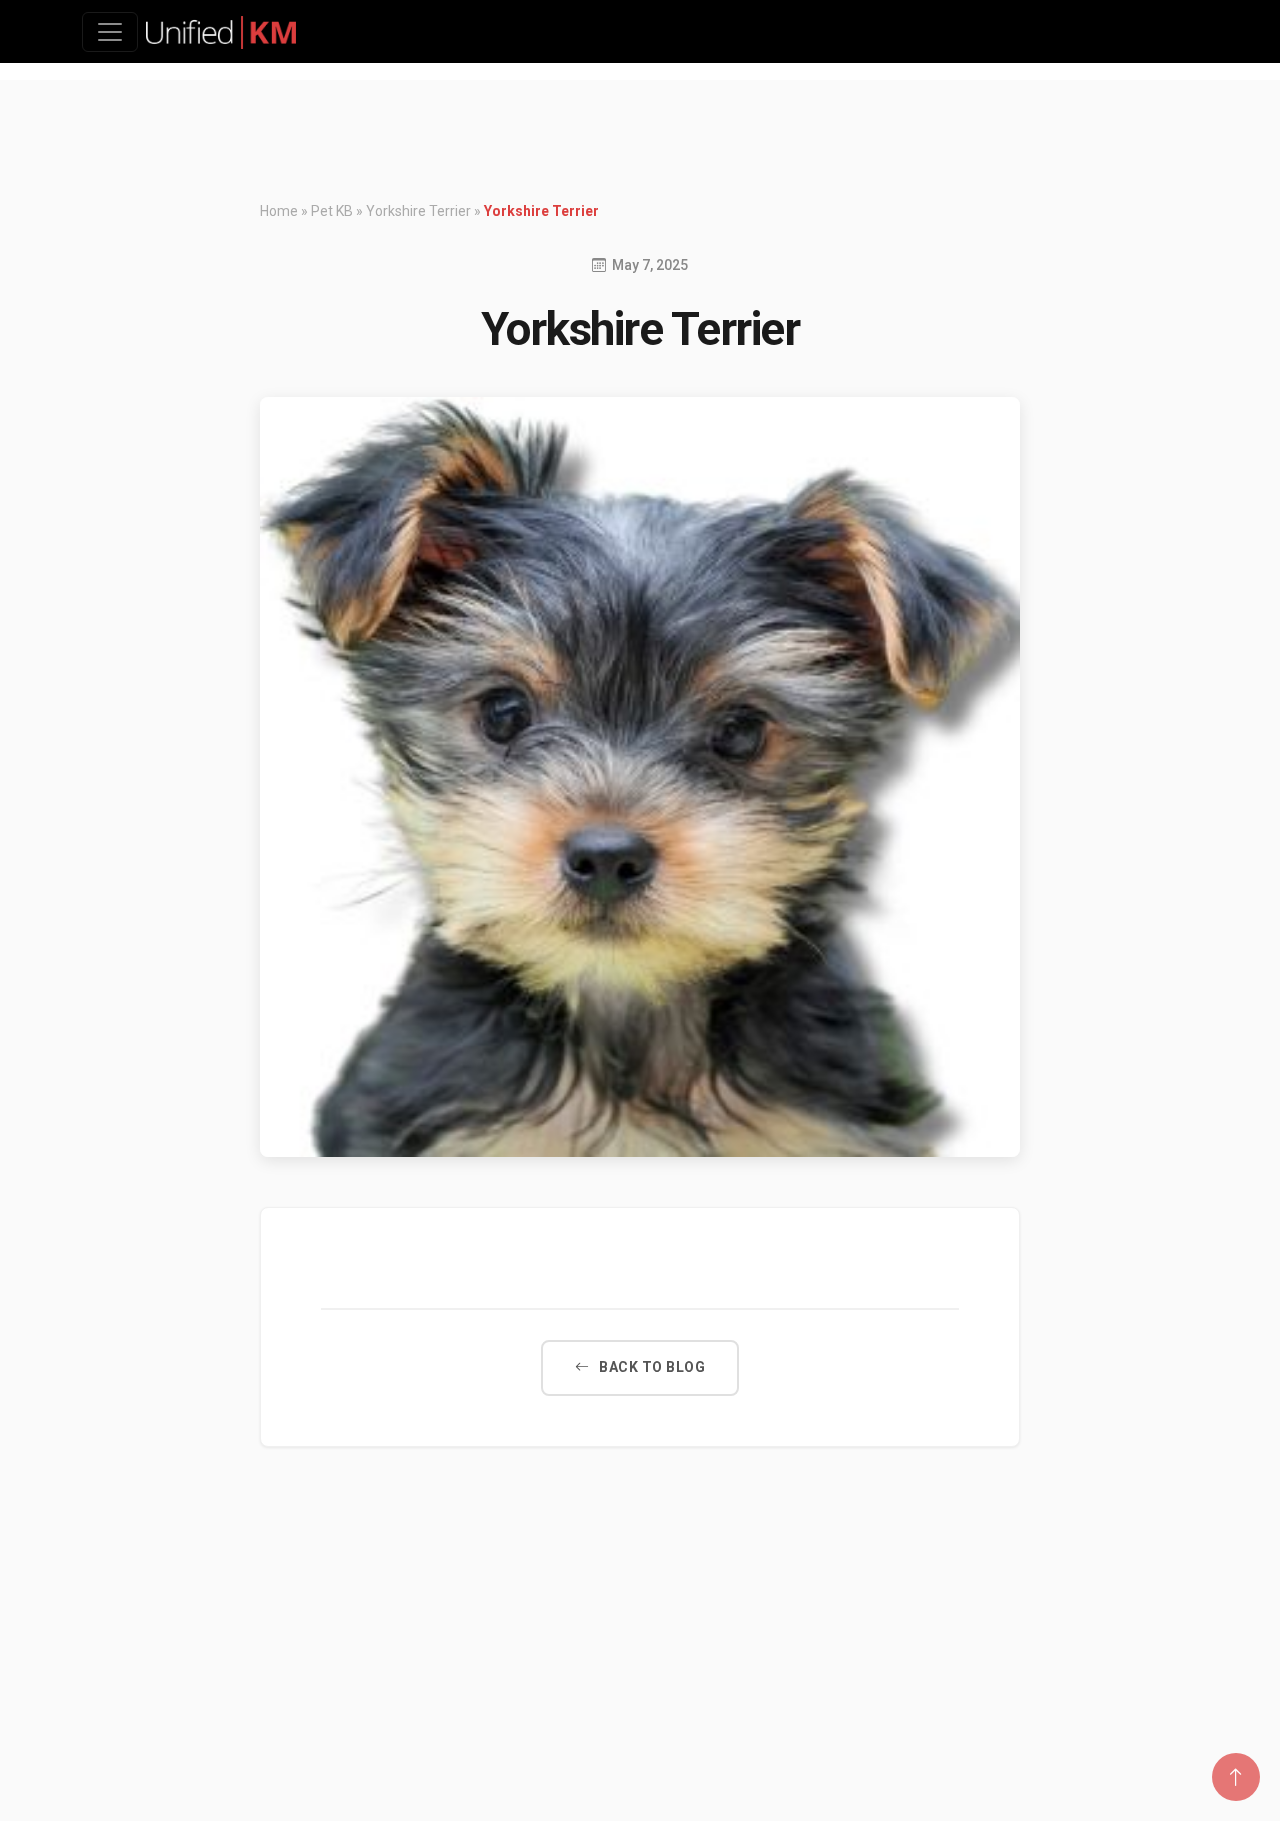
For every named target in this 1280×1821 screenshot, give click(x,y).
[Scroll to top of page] (1236, 1777)
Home (279, 211)
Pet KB (332, 211)
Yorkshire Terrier (418, 211)
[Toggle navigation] (110, 32)
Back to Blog (652, 1367)
